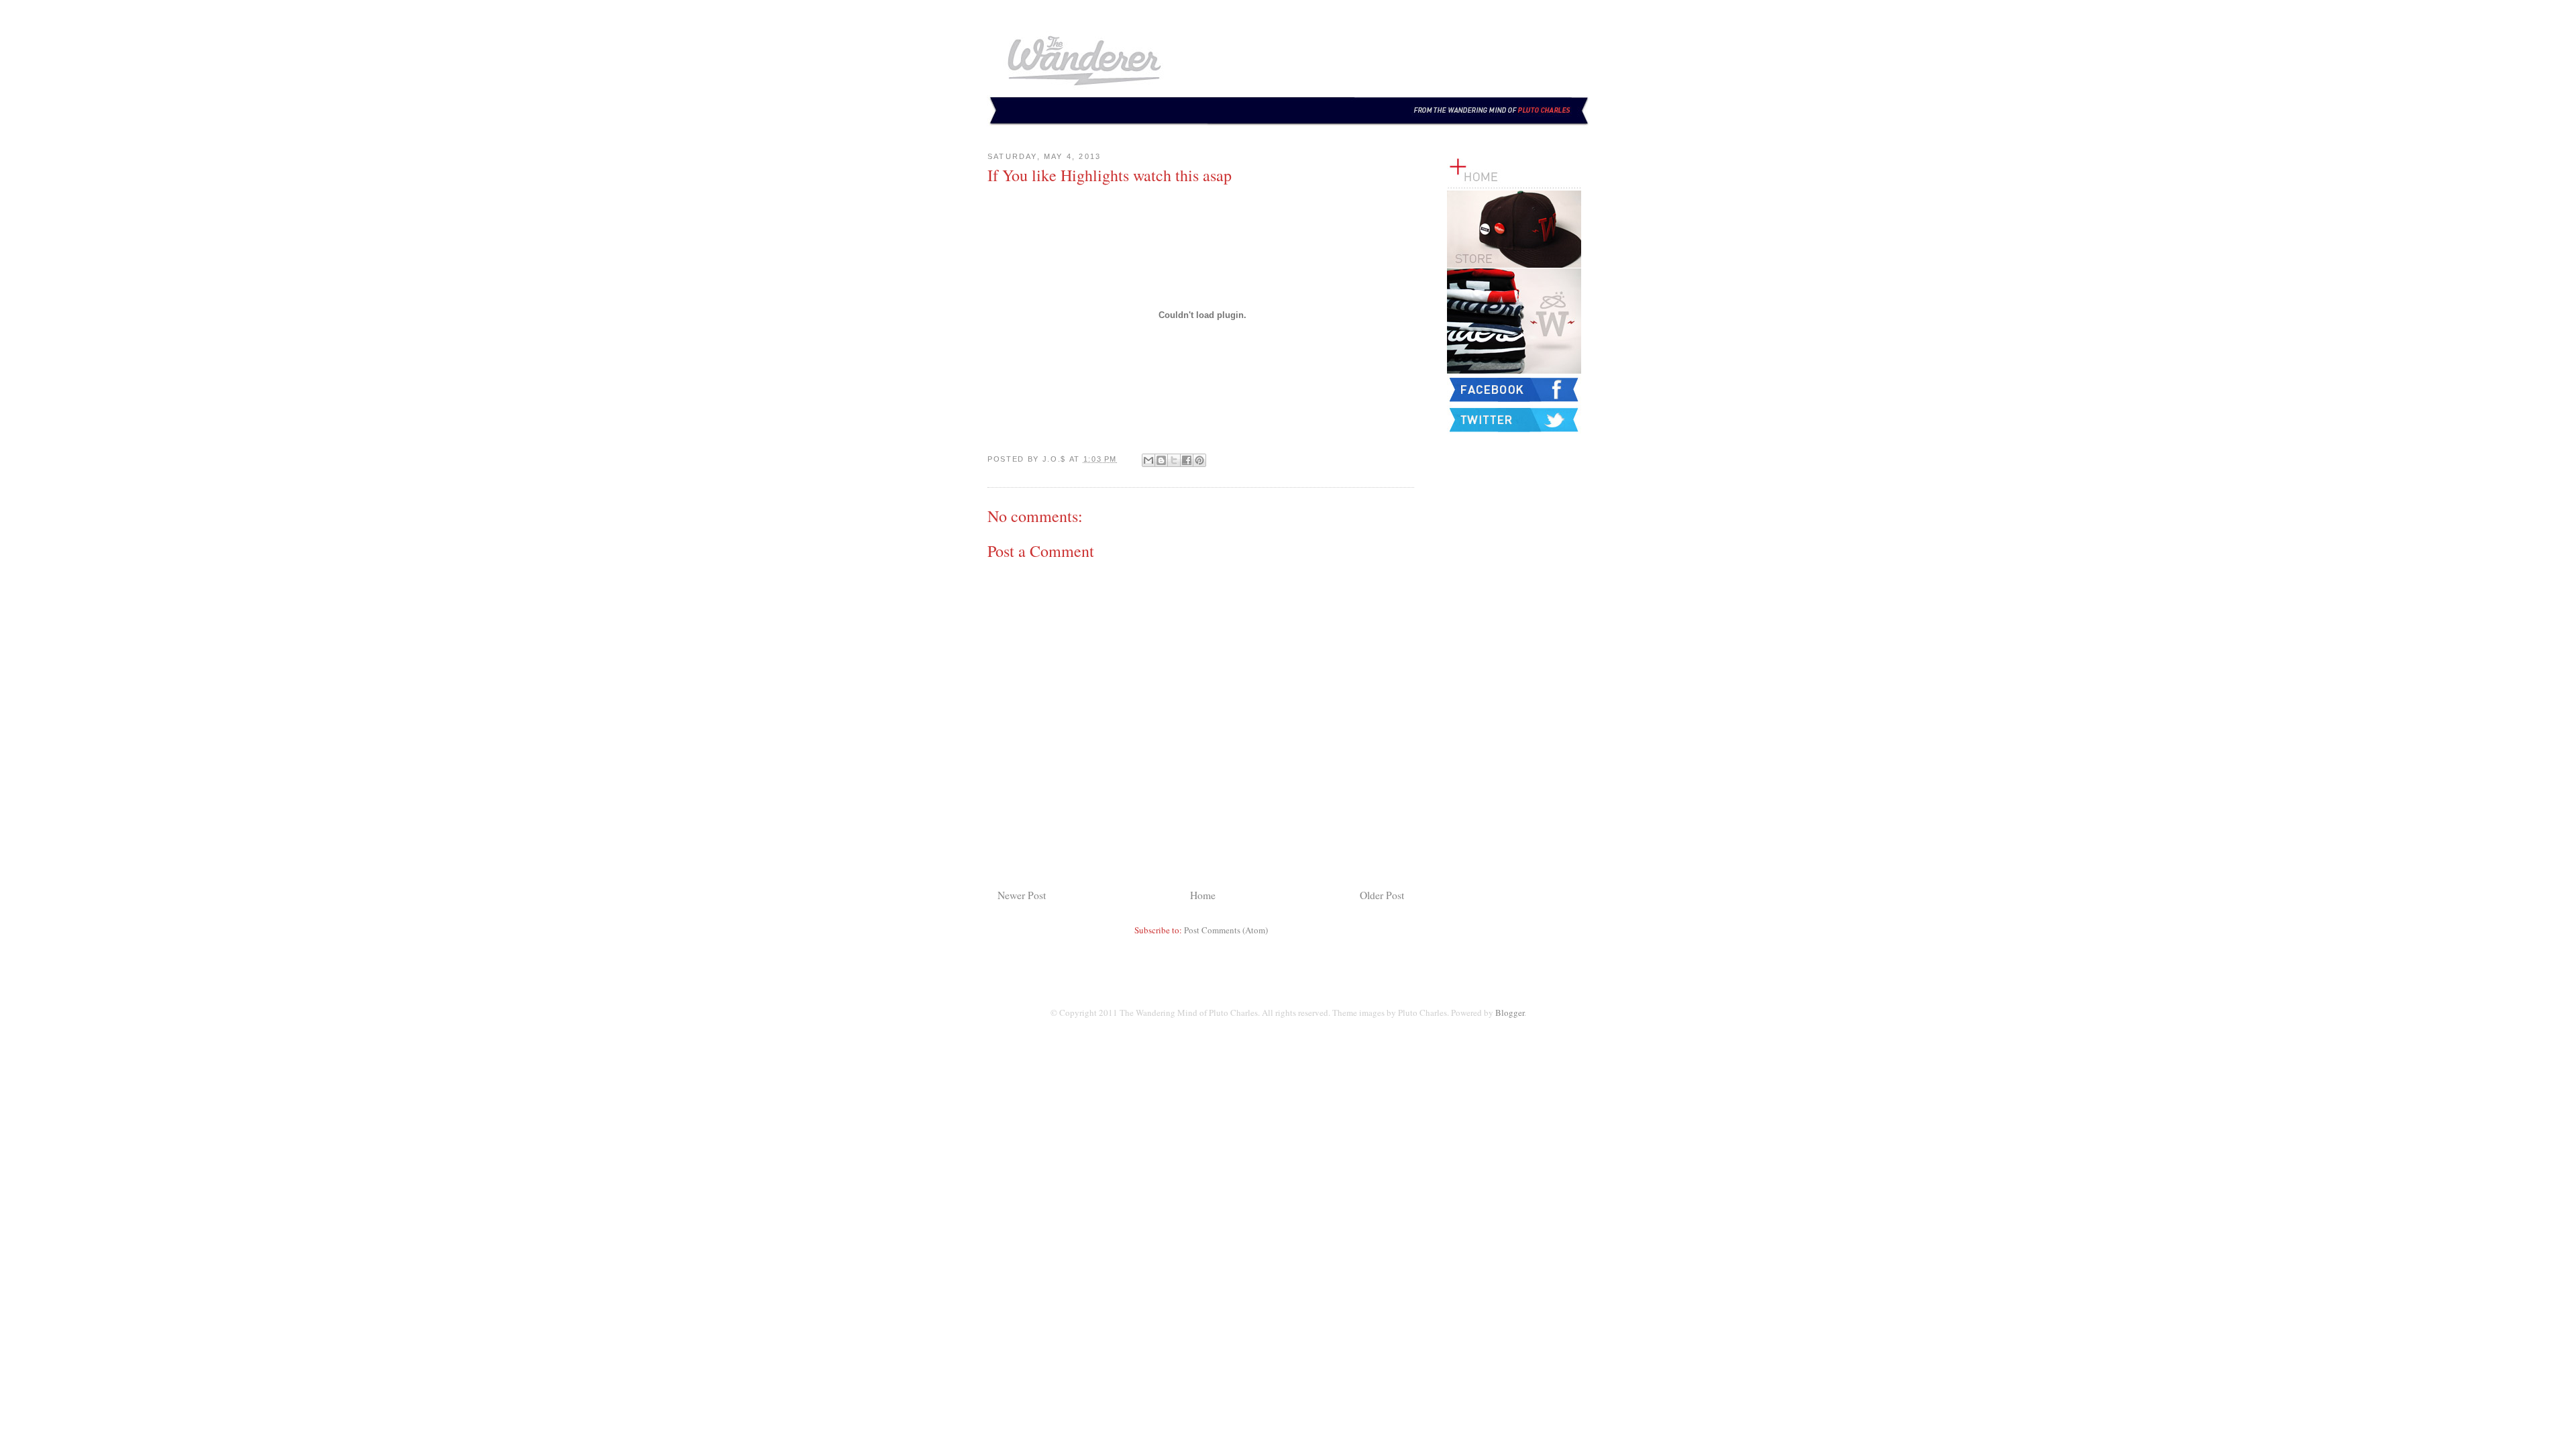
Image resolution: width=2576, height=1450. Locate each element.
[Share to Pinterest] (1199, 460)
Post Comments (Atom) (1226, 930)
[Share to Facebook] (1187, 460)
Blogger (1510, 1013)
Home (1203, 895)
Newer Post (1022, 895)
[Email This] (1148, 460)
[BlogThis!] (1161, 460)
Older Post (1382, 895)
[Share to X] (1174, 460)
